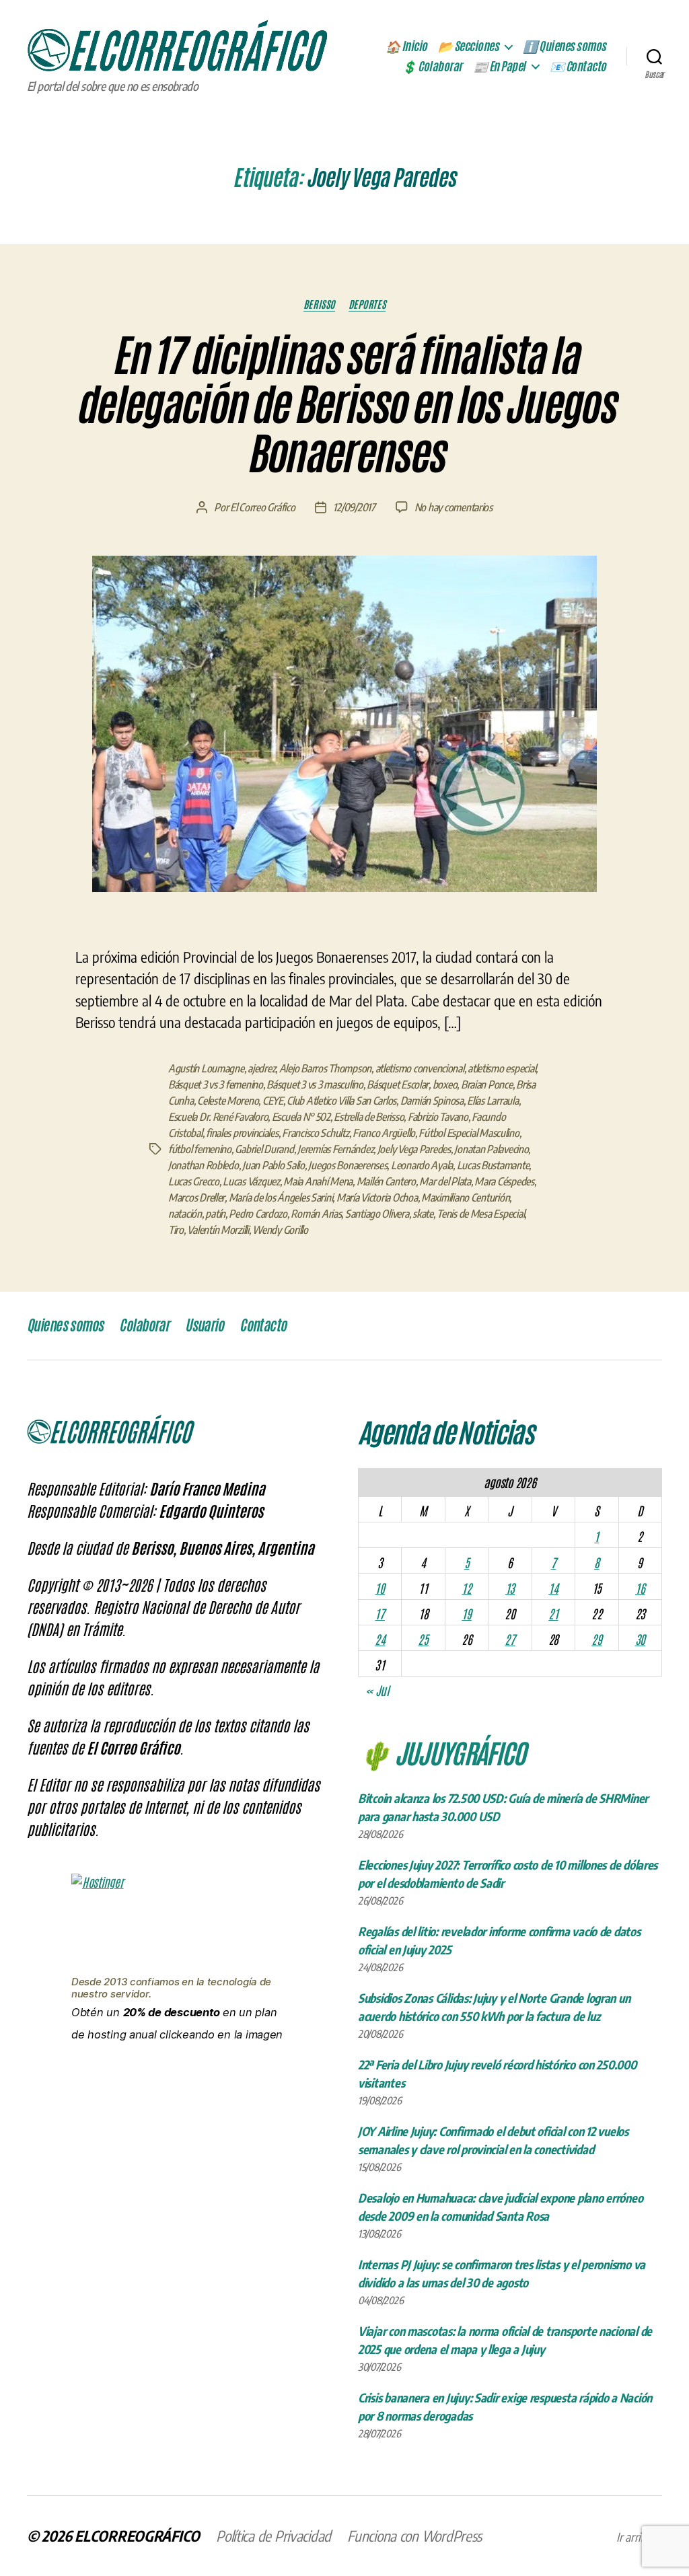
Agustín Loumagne (206, 1068)
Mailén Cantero (386, 1181)
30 (640, 1639)
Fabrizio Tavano (438, 1117)
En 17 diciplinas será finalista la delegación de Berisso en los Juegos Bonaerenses (344, 405)
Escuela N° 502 (301, 1117)
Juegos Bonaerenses (348, 1165)
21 (553, 1613)
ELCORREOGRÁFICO (137, 2536)
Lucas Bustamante (493, 1165)
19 (466, 1613)
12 (466, 1588)
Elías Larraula (493, 1101)
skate (423, 1214)
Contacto (263, 1325)
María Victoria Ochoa (377, 1198)
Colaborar (144, 1325)
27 (510, 1639)
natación (185, 1214)
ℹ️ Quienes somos (565, 46)
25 (423, 1639)
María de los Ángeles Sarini (281, 1198)
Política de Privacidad (274, 2536)
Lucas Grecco (194, 1181)
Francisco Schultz (315, 1133)
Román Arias (316, 1214)
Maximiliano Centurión (465, 1198)
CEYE (273, 1101)
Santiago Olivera (377, 1214)
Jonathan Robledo (204, 1165)
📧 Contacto (578, 67)
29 (596, 1639)
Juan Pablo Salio (274, 1165)
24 (380, 1639)
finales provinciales (242, 1133)
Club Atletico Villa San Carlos (341, 1101)
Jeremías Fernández (335, 1149)
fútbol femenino (200, 1149)
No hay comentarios (454, 507)
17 (379, 1613)
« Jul (377, 1690)
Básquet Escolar (398, 1084)
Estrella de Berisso (369, 1117)
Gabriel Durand (264, 1149)
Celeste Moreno (228, 1101)
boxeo (445, 1084)
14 (553, 1588)
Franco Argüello (384, 1133)
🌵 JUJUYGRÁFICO (442, 1752)
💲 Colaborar (432, 67)
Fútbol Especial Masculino (469, 1133)
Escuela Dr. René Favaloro (218, 1117)
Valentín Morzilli (218, 1230)
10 (379, 1588)
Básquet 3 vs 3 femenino (216, 1084)
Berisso (319, 304)
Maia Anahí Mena (318, 1181)
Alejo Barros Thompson (325, 1068)
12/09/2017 (354, 507)
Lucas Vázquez (251, 1181)
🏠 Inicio (406, 46)
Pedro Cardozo (258, 1214)
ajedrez (261, 1068)
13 (510, 1588)
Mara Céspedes (504, 1181)
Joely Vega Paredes (414, 1149)
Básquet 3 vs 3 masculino (315, 1084)
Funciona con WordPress (414, 2536)
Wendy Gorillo (280, 1230)
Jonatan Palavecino (491, 1149)
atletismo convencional (420, 1068)
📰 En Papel (499, 67)
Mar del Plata (445, 1181)
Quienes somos (65, 1325)
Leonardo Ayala (422, 1165)
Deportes (367, 304)
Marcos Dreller (196, 1198)
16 (640, 1588)
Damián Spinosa (432, 1101)
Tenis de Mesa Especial (480, 1214)
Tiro (176, 1230)
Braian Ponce (487, 1084)
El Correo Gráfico (262, 507)
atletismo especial (502, 1068)
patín (215, 1214)
